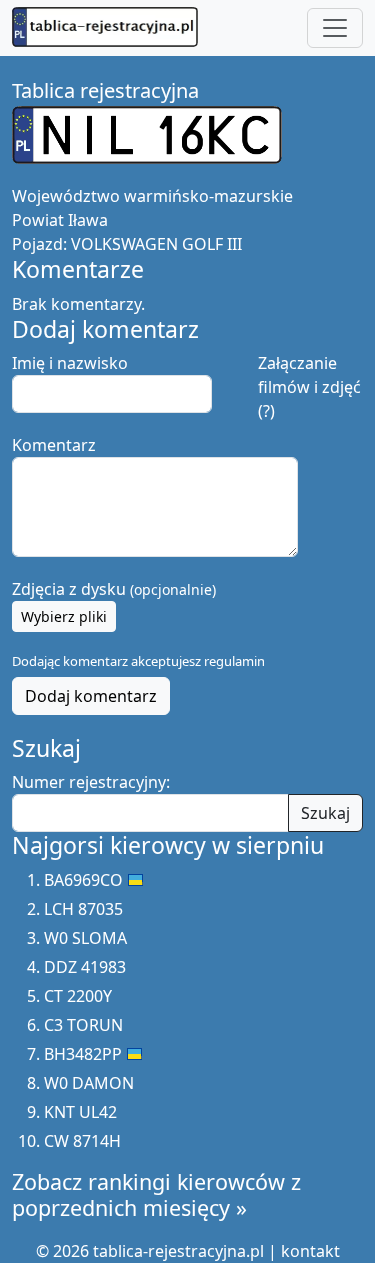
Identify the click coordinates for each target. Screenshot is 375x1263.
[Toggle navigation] (335, 28)
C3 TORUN (83, 1025)
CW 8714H (82, 1141)
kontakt (310, 1251)
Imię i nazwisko (70, 363)
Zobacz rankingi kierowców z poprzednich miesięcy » (156, 1194)
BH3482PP (83, 1054)
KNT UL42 (80, 1112)
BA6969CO (83, 880)
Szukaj (325, 813)
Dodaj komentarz (91, 696)
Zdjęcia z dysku (114, 589)
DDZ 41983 (85, 967)
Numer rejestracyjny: (91, 782)
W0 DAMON (89, 1083)
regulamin (234, 661)
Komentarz (54, 445)
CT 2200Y (78, 996)
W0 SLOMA (85, 938)
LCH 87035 (83, 909)
